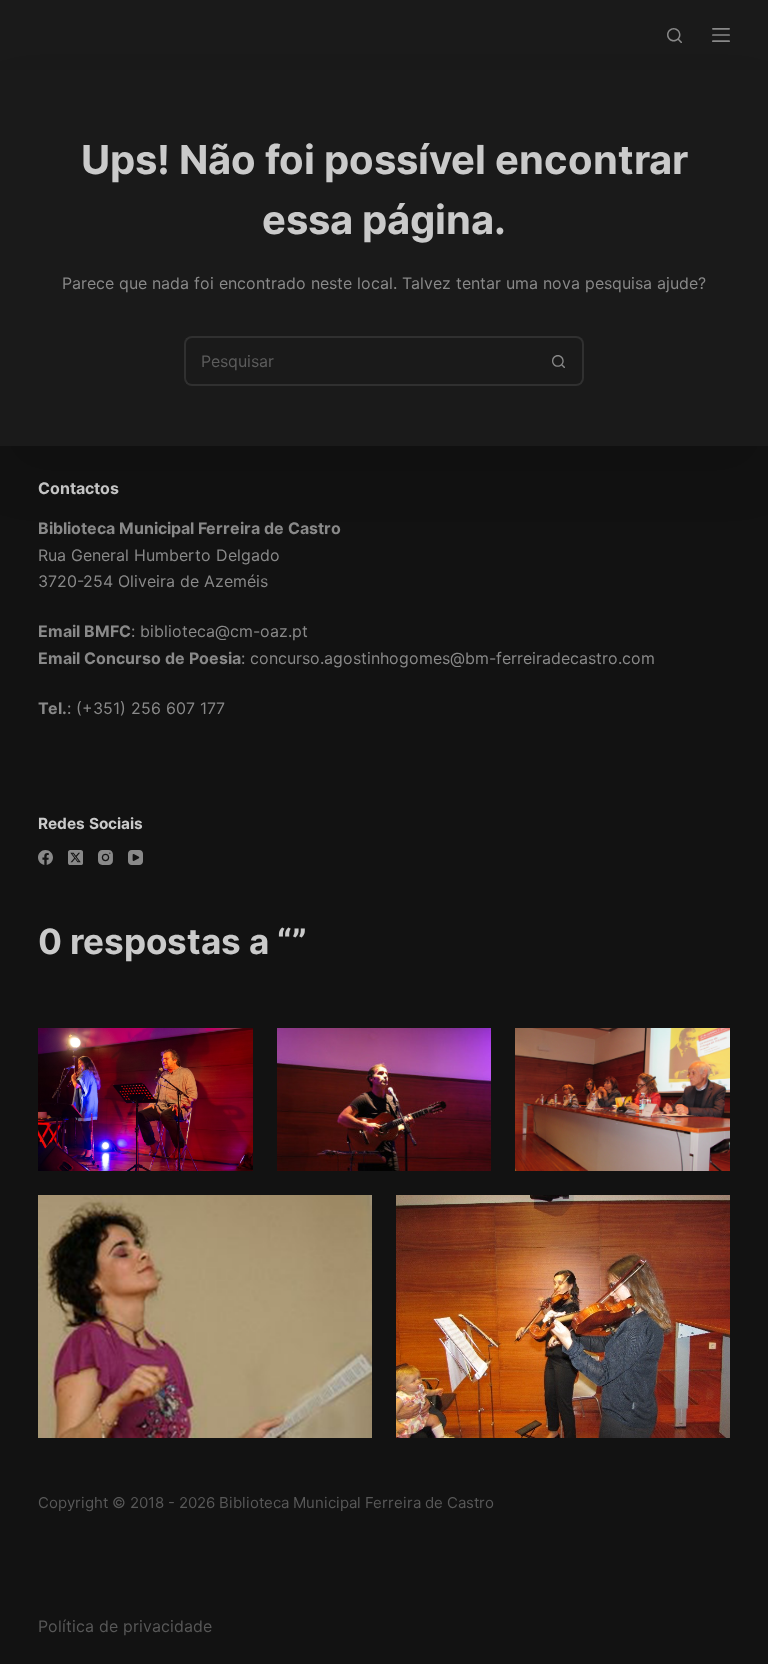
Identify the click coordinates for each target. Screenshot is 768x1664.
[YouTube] (135, 857)
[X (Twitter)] (75, 857)
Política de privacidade (125, 1626)
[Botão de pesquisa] (559, 361)
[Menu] (721, 35)
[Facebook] (45, 857)
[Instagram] (105, 857)
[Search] (674, 35)
